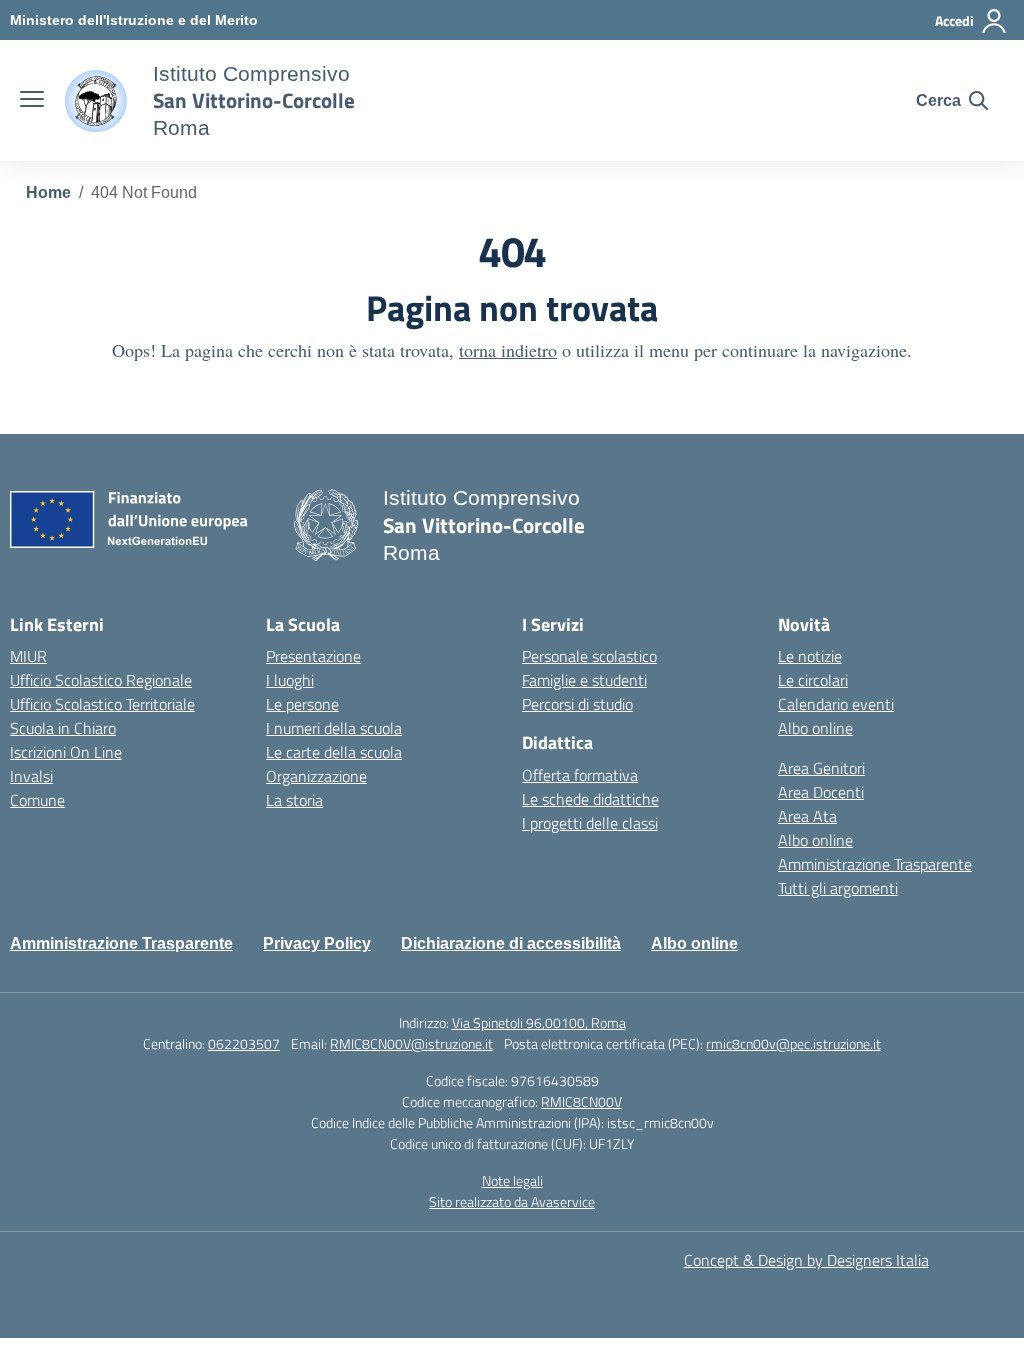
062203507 (244, 1043)
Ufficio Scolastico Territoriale (102, 704)
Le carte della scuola (334, 752)
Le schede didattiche (590, 799)
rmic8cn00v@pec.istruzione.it (793, 1043)
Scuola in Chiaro (63, 728)
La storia (294, 800)
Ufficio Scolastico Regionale (101, 680)
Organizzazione (316, 776)
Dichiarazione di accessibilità (511, 943)
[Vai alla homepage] (96, 101)
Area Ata (807, 816)
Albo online (815, 728)
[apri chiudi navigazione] (32, 101)
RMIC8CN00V (581, 1101)
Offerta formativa (580, 775)
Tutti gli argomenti (838, 888)
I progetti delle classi (590, 823)
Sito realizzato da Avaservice (512, 1201)
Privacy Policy (317, 943)
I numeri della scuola (334, 728)
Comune (37, 800)
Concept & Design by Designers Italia (806, 1260)
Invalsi (31, 776)
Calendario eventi (836, 704)
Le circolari (813, 680)
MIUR (28, 656)
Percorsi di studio (577, 704)
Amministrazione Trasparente (875, 864)
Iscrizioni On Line (66, 752)
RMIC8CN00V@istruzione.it (411, 1043)
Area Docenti (821, 792)
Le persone (302, 704)
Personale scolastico (589, 656)
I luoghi (290, 680)
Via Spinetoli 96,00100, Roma (539, 1022)
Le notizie (810, 656)
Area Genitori (821, 768)
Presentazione (313, 656)
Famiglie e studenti (584, 680)
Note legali (512, 1180)
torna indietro (508, 350)
